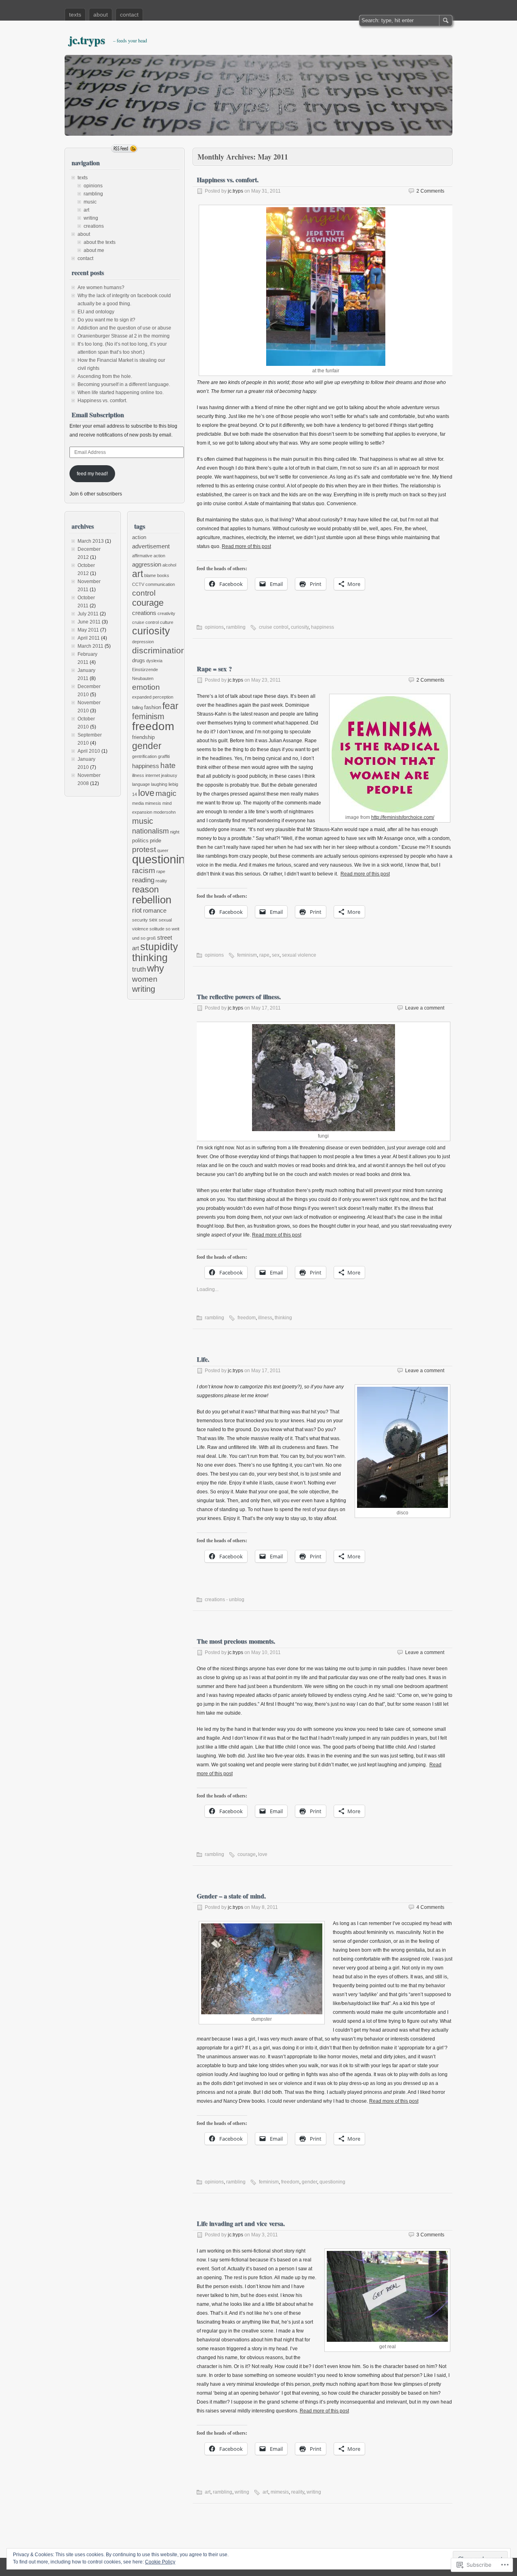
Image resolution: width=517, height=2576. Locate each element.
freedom (247, 1318)
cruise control (274, 627)
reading (143, 880)
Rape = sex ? (214, 669)
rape (264, 955)
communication (160, 584)
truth (139, 969)
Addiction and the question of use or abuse (124, 328)
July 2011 (88, 614)
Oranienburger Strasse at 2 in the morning (124, 336)
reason (145, 890)
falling (138, 708)
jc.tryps (87, 40)
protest (144, 849)
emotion (146, 687)
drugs (139, 660)
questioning (332, 2182)
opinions (214, 627)
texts (75, 15)
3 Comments (430, 2235)
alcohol (169, 565)
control (144, 593)
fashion (153, 707)
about (101, 15)
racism (144, 870)
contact (129, 15)
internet (153, 775)
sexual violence (299, 955)
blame (150, 575)
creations (94, 226)
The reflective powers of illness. (239, 996)
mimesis (280, 2492)
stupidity (159, 947)
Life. (203, 1359)
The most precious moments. (236, 1641)
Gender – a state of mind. (231, 1896)
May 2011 (88, 630)
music (90, 202)
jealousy (169, 775)
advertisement (151, 546)
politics (140, 841)
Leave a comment (425, 1008)
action (139, 537)
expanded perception (153, 697)
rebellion (152, 900)
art (208, 2492)
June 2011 (89, 622)
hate (168, 765)
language (141, 784)
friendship (143, 737)
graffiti (164, 756)
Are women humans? (101, 288)
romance (155, 910)
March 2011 (90, 646)
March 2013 (91, 541)
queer (163, 850)
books (163, 575)
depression (143, 642)
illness (265, 1318)
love (263, 1854)
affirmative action (149, 556)
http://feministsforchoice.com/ (403, 817)
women (145, 979)
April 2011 (89, 638)
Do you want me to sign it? (106, 320)
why (156, 968)
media (138, 803)
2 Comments (430, 191)
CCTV (138, 584)
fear (170, 706)
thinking (283, 1318)
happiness (323, 627)
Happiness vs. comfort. (228, 180)
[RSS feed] (124, 149)
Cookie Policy (160, 2562)
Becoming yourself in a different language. (124, 384)
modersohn (165, 812)
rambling (236, 627)
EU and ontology (96, 312)
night (175, 832)
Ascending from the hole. (105, 376)
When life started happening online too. (121, 393)
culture (167, 622)
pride (156, 841)
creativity (166, 613)
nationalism (150, 831)
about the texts (100, 242)
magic (166, 793)
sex (276, 955)
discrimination (159, 650)
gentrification (144, 756)
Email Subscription (98, 415)
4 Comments (430, 1907)
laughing (159, 784)
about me (94, 250)
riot (137, 910)
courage (247, 1854)
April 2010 (89, 751)
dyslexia (154, 661)
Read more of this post (246, 546)
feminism (247, 955)
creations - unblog (225, 1600)
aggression (147, 564)
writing (242, 2492)
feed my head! (92, 474)
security (140, 920)
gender (309, 2182)
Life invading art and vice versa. (241, 2223)
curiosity (300, 627)
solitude (157, 929)
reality (298, 2492)
